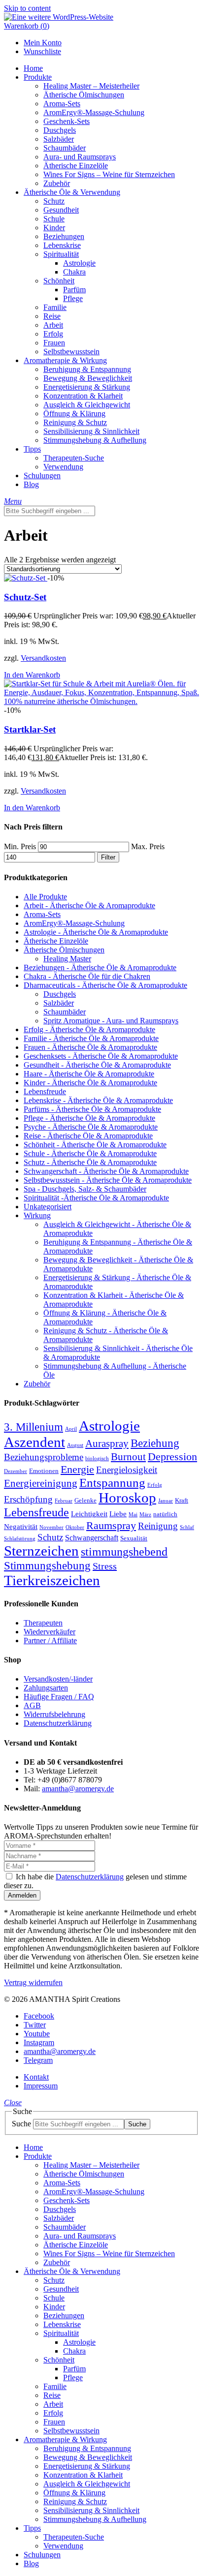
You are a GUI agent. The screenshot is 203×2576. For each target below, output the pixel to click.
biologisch (97, 1458)
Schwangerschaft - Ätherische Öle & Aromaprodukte (106, 1171)
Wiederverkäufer (50, 1632)
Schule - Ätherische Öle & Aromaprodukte (90, 1153)
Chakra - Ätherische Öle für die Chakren (87, 976)
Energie (77, 1469)
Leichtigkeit (89, 1514)
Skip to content (27, 8)
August (75, 1445)
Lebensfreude (45, 1091)
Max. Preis (148, 846)
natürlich (165, 1514)
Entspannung (112, 1483)
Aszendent (34, 1442)
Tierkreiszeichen (52, 1580)
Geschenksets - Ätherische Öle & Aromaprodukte (101, 1056)
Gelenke (85, 1501)
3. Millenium (34, 1427)
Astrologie (109, 1426)
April (71, 1429)
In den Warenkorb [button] (32, 675)
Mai (133, 1515)
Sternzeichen (41, 1551)
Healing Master (67, 959)
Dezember (16, 1471)
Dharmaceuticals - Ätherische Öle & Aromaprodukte (105, 985)
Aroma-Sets (42, 914)
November (51, 1527)
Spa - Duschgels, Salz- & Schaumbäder (85, 1189)
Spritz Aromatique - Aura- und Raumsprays (111, 1021)
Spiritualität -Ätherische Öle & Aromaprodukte (96, 1198)
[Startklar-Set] (101, 701)
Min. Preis (20, 846)
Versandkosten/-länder (58, 1679)
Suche (21, 2124)
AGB (32, 1705)
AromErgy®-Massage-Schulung (74, 923)
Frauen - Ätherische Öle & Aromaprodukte (90, 1047)
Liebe (118, 1514)
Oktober (75, 1527)
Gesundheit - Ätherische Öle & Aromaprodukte (97, 1065)
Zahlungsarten (46, 1688)
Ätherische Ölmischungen (64, 950)
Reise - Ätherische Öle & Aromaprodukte (88, 1136)
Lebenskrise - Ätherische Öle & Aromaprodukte (98, 1100)
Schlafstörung (20, 1539)
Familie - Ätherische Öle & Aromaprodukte (91, 1038)
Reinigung (158, 1526)
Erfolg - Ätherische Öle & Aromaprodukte (89, 1029)
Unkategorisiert (48, 1207)
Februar (64, 1501)
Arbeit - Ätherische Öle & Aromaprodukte (89, 905)
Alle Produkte (45, 897)
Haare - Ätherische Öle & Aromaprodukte (89, 1074)
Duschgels (60, 994)
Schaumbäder (65, 1012)
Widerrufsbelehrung (54, 1714)
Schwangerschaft (92, 1538)
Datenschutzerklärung (58, 1723)
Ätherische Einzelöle (56, 941)
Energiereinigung (41, 1483)
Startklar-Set (30, 729)
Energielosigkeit (127, 1470)
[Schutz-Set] (26, 578)
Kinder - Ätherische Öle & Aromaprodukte (90, 1083)
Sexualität (134, 1538)
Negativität (21, 1527)
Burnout (128, 1457)
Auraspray (107, 1443)
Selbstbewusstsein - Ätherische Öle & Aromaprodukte (108, 1180)
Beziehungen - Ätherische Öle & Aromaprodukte (100, 967)
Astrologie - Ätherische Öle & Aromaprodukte (96, 932)
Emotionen (44, 1471)
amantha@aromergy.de (78, 1789)
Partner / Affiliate (50, 1641)
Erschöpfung (28, 1499)
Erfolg (155, 1485)
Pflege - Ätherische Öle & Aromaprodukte (89, 1118)
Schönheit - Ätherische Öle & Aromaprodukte (95, 1145)
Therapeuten (43, 1623)
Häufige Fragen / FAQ (59, 1697)
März (145, 1515)
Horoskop (127, 1498)
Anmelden (22, 1895)
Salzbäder (59, 1003)
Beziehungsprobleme (44, 1457)
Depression (172, 1457)
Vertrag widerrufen (33, 1982)
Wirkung (37, 1215)
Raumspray (111, 1525)
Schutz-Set (25, 597)
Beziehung (155, 1443)
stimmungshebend (124, 1551)
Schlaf (187, 1527)
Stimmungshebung (47, 1565)
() (27, 26)
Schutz (50, 1537)
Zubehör (37, 1384)
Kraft (182, 1501)
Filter (108, 857)
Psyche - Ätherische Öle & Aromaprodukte (91, 1127)
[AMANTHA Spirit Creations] (59, 17)
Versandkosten (43, 658)
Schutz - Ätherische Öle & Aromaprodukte (90, 1162)
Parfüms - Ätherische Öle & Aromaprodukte (92, 1109)
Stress (105, 1566)
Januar (166, 1501)
